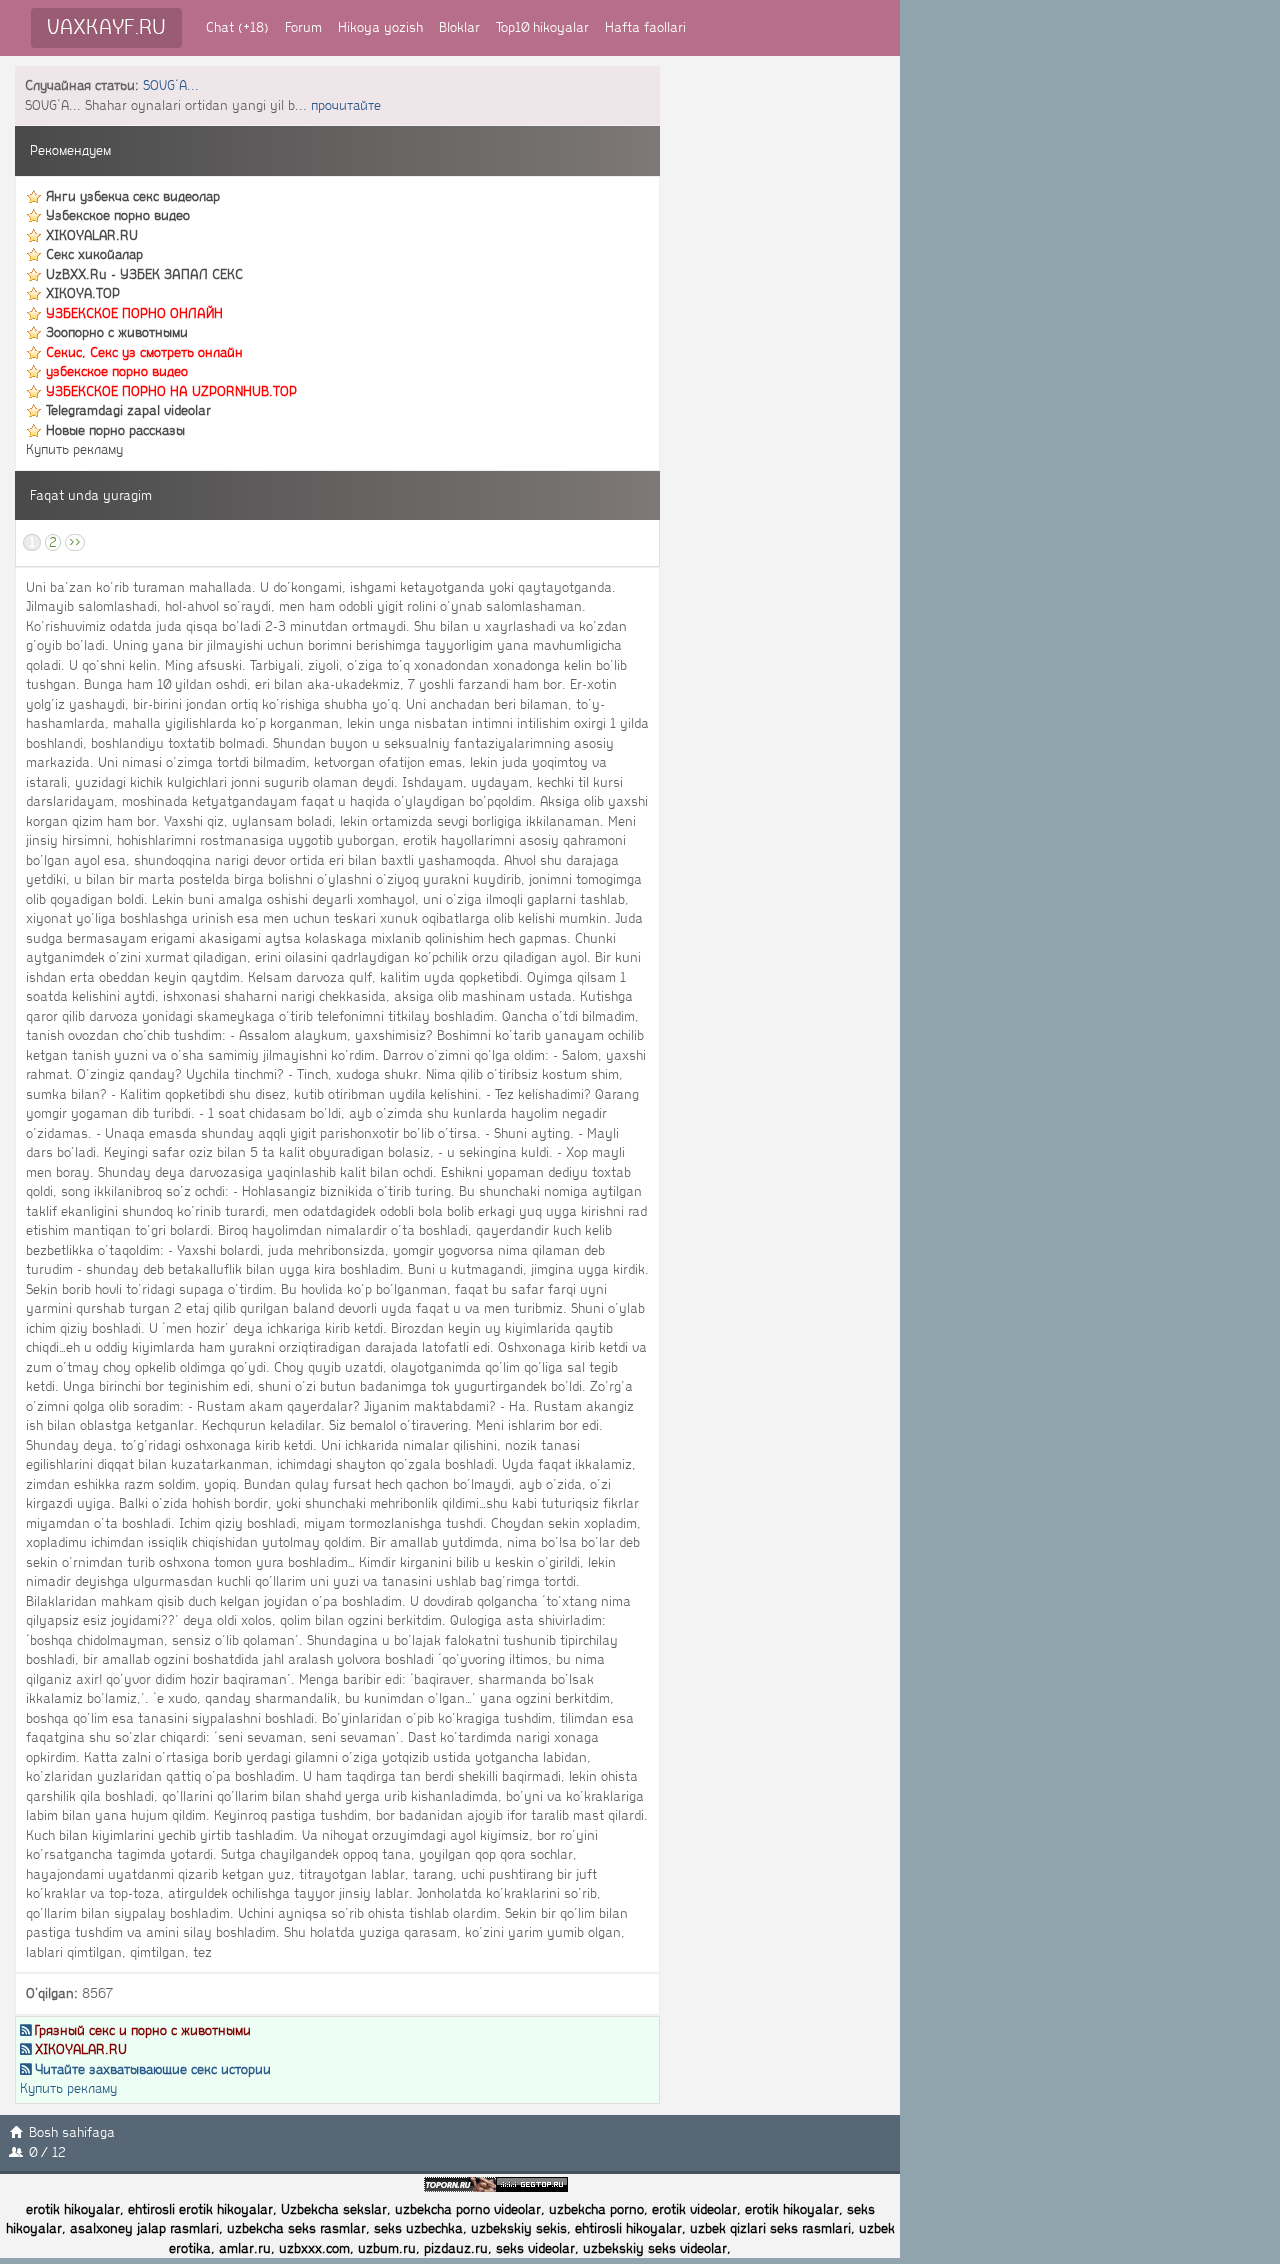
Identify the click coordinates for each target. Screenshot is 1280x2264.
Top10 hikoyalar (542, 27)
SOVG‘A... (171, 85)
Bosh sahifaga (72, 2132)
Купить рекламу (74, 449)
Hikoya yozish (380, 27)
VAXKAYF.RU (106, 27)
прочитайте (346, 105)
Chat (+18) (237, 27)
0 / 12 (47, 2152)
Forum (303, 27)
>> (75, 542)
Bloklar (459, 27)
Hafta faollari (645, 27)
